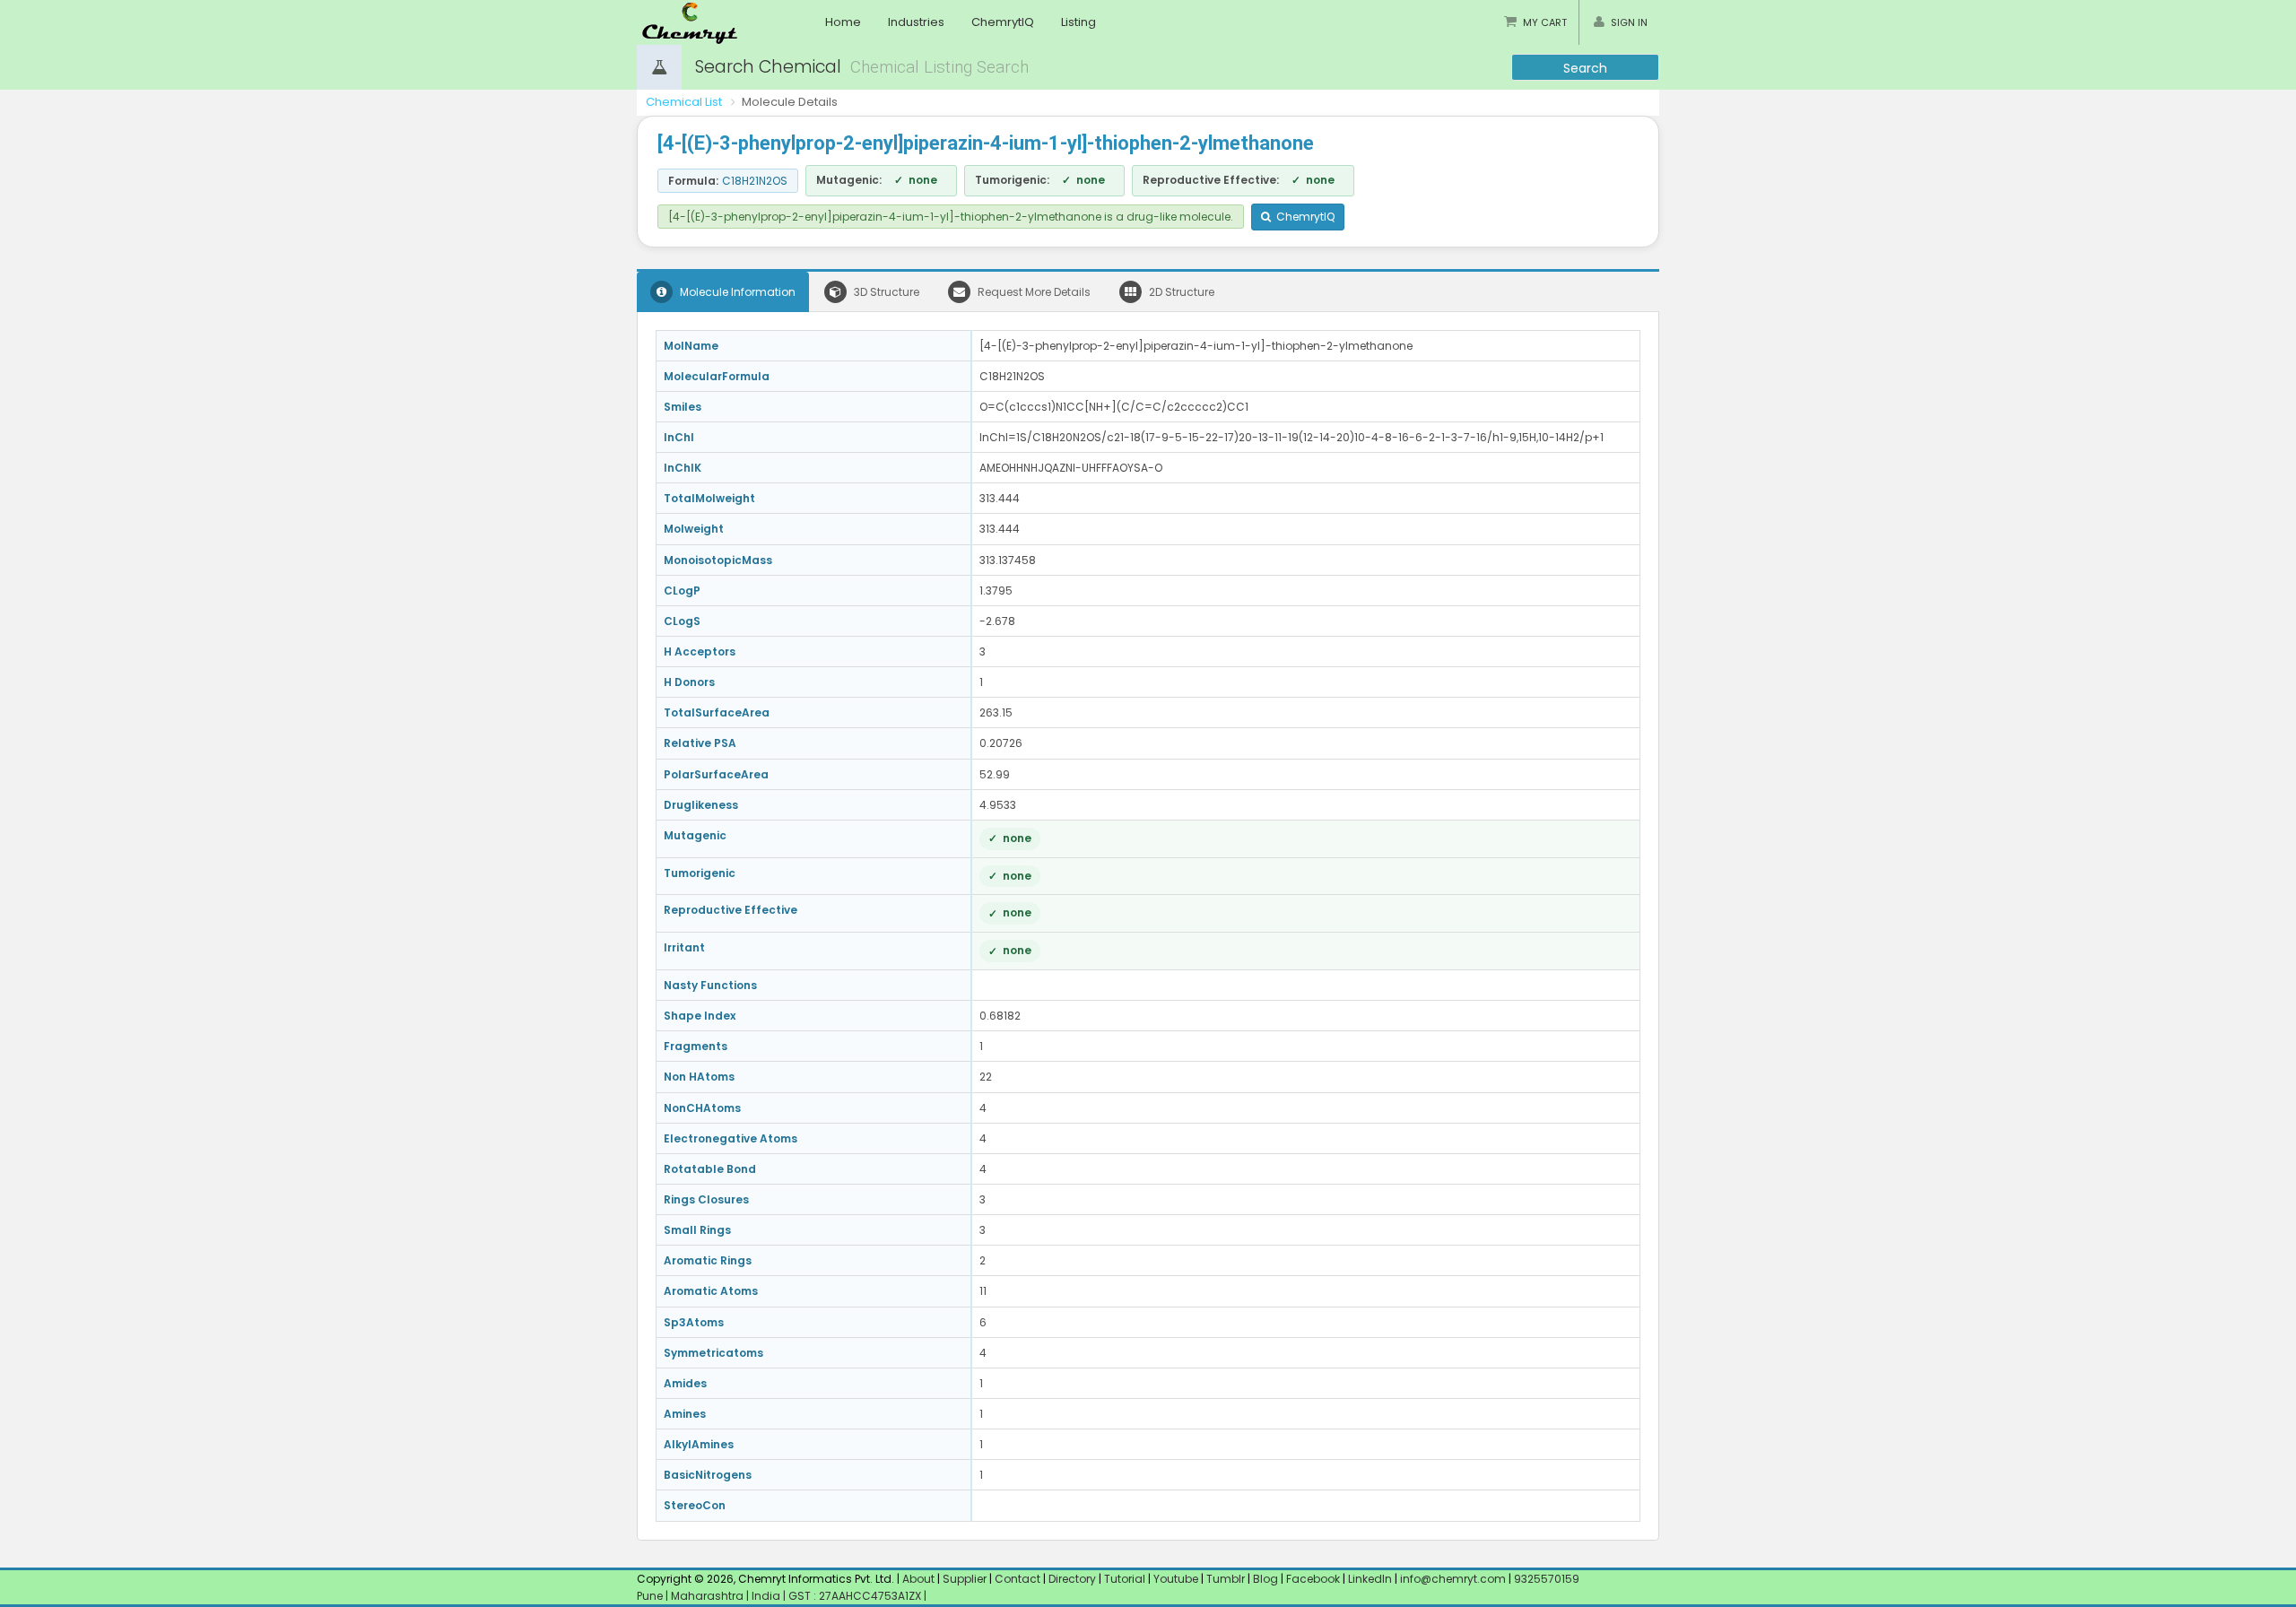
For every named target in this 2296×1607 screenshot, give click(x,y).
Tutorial (1125, 1579)
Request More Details (1033, 292)
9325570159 (1545, 1579)
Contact (1019, 1579)
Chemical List (684, 102)
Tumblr (1226, 1579)
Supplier (965, 1579)
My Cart (1545, 22)
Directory (1074, 1579)
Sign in (1629, 22)
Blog (1265, 1579)
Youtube (1176, 1579)
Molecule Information (736, 292)
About (918, 1579)
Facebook (1313, 1579)
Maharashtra (709, 1596)
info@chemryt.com (1453, 1579)
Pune (651, 1596)
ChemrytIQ (1003, 22)
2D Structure (1180, 292)
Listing (1078, 22)
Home (843, 22)
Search (1585, 68)
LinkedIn (1371, 1579)
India (767, 1596)
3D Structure (885, 292)
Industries (916, 22)
